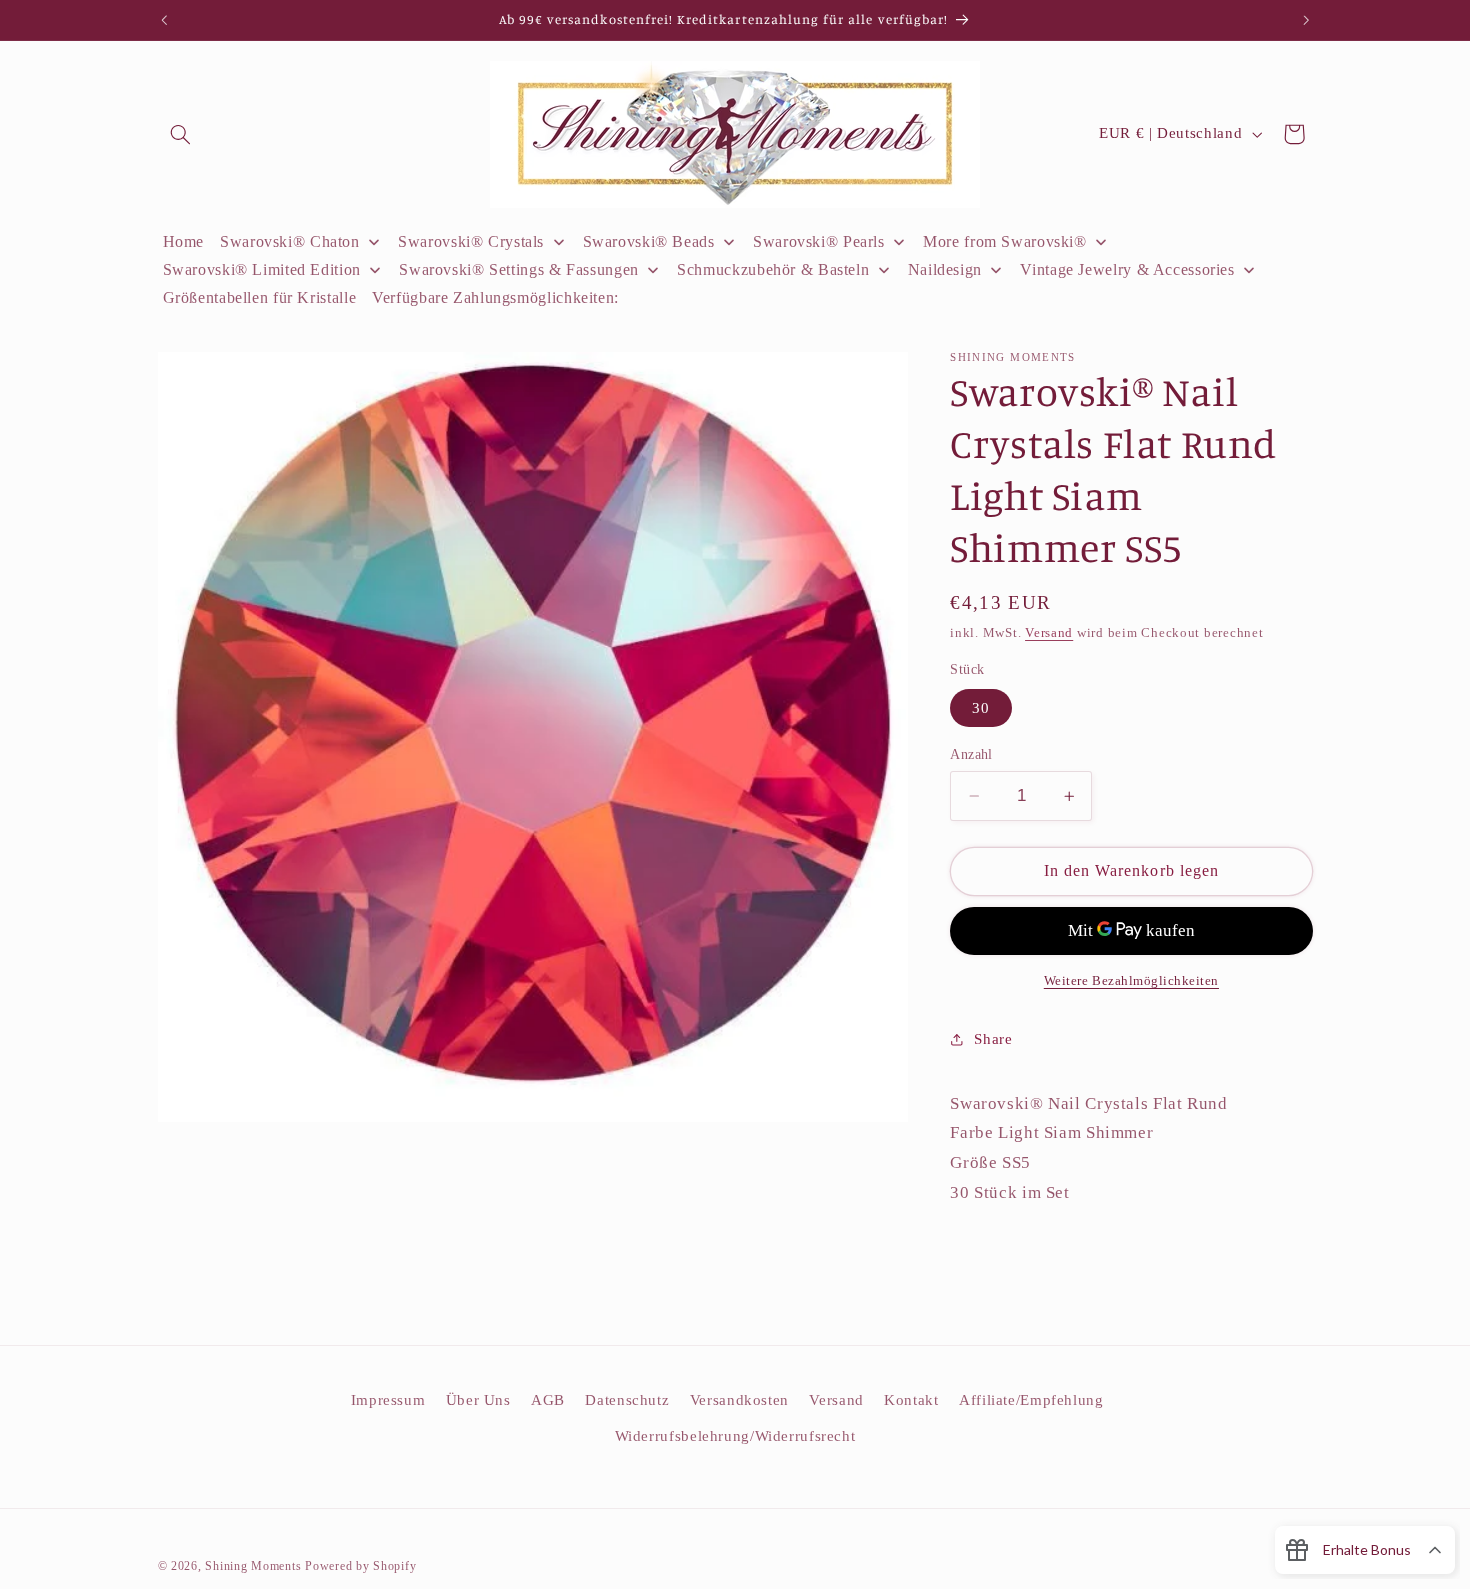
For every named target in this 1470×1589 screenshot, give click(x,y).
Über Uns (478, 1400)
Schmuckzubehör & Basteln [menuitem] (773, 269)
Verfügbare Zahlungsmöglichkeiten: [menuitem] (495, 297)
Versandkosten (739, 1400)
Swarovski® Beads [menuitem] (649, 241)
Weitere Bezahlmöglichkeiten (1131, 981)
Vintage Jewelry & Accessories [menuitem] (1127, 269)
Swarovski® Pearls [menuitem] (819, 241)
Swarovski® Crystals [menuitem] (471, 241)
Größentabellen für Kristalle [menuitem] (260, 297)
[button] (181, 134)
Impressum (388, 1400)
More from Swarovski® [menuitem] (1005, 241)
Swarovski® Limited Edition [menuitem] (262, 269)
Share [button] (993, 1039)
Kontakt (911, 1400)
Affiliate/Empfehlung (1031, 1400)
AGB (548, 1400)
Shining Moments (255, 1566)
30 (981, 708)
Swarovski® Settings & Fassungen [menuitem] (519, 269)
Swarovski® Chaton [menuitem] (290, 241)
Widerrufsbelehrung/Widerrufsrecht (735, 1436)
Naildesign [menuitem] (945, 269)
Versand (1049, 633)
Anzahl (971, 754)
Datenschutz (627, 1400)
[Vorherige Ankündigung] (164, 20)
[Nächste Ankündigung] (1306, 20)
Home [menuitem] (184, 241)
